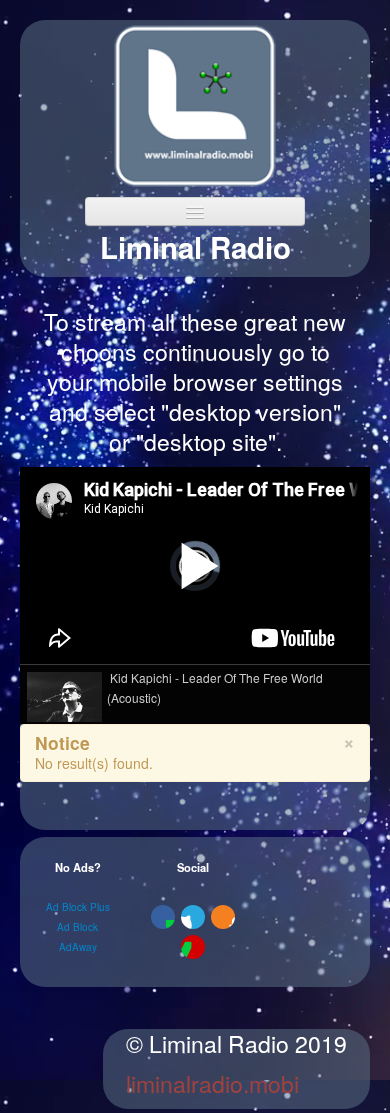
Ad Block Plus (78, 907)
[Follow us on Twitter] (193, 917)
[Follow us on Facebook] (163, 917)
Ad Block (77, 927)
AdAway (78, 947)
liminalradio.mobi (212, 1083)
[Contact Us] (193, 947)
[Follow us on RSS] (223, 917)
